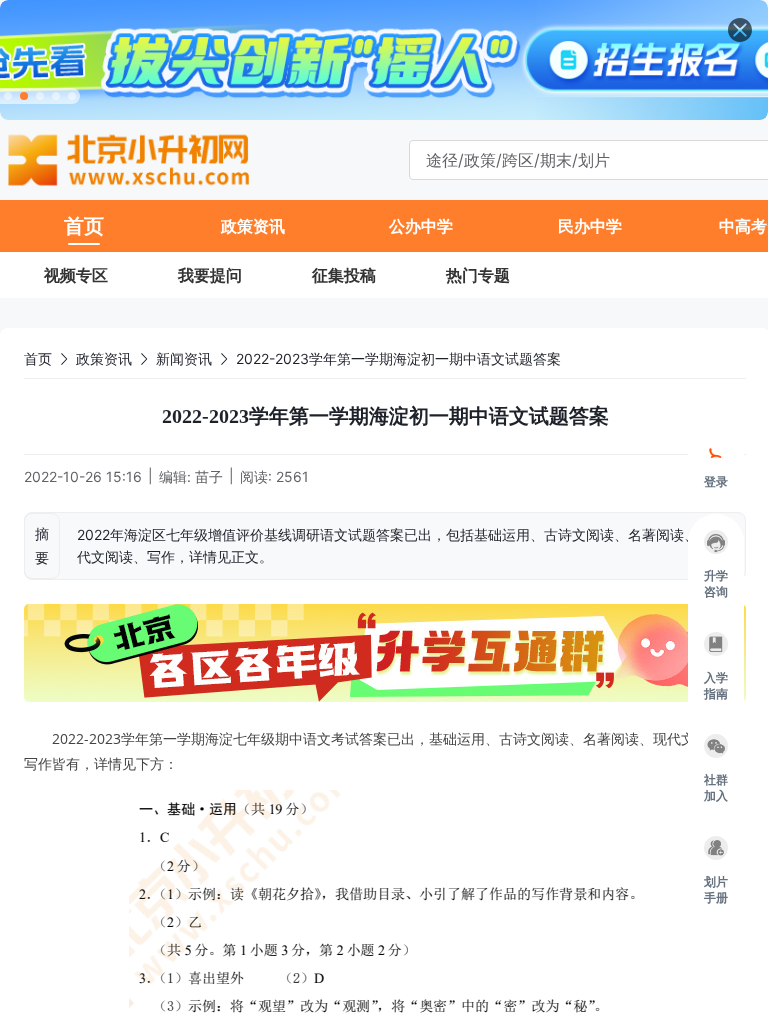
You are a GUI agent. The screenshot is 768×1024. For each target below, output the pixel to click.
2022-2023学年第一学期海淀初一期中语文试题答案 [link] (398, 358)
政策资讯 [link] (104, 358)
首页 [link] (38, 358)
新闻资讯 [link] (184, 358)
